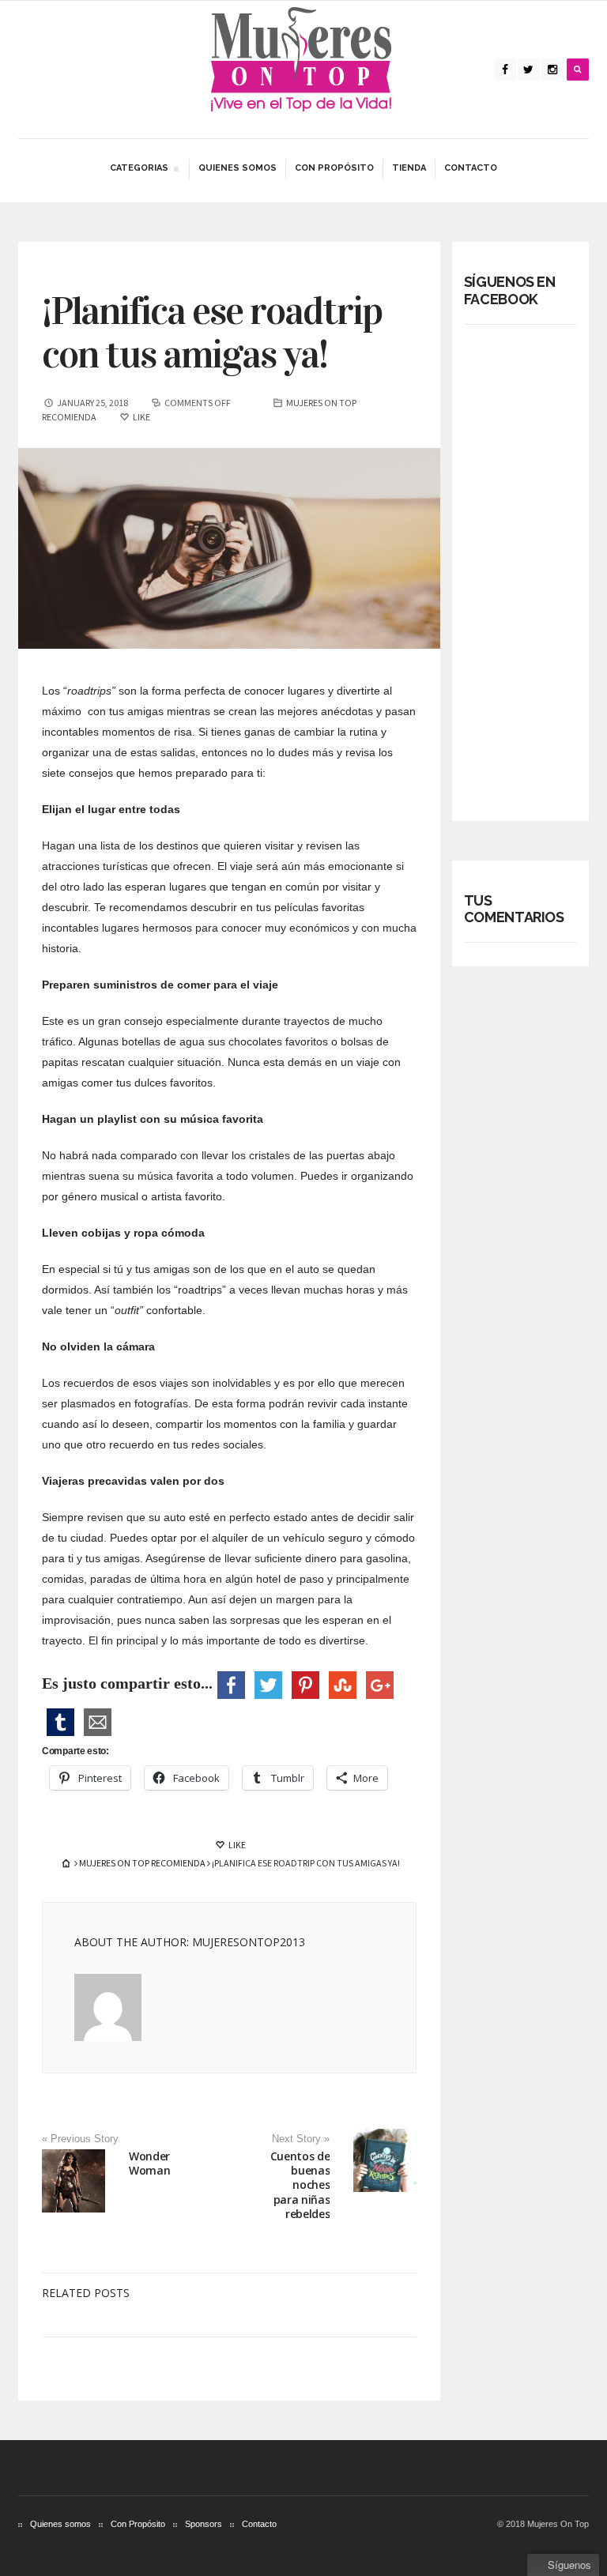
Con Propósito (334, 168)
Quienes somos (238, 168)
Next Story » (301, 2139)
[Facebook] (505, 70)
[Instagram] (552, 70)
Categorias (139, 170)
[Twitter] (529, 70)
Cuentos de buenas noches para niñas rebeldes (300, 2185)
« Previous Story (80, 2139)
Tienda (409, 168)
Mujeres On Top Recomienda (142, 1863)
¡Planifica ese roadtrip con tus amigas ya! (212, 333)
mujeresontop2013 (249, 1942)
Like (236, 1845)
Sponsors (204, 2524)
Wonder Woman (149, 2163)
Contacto (471, 168)
